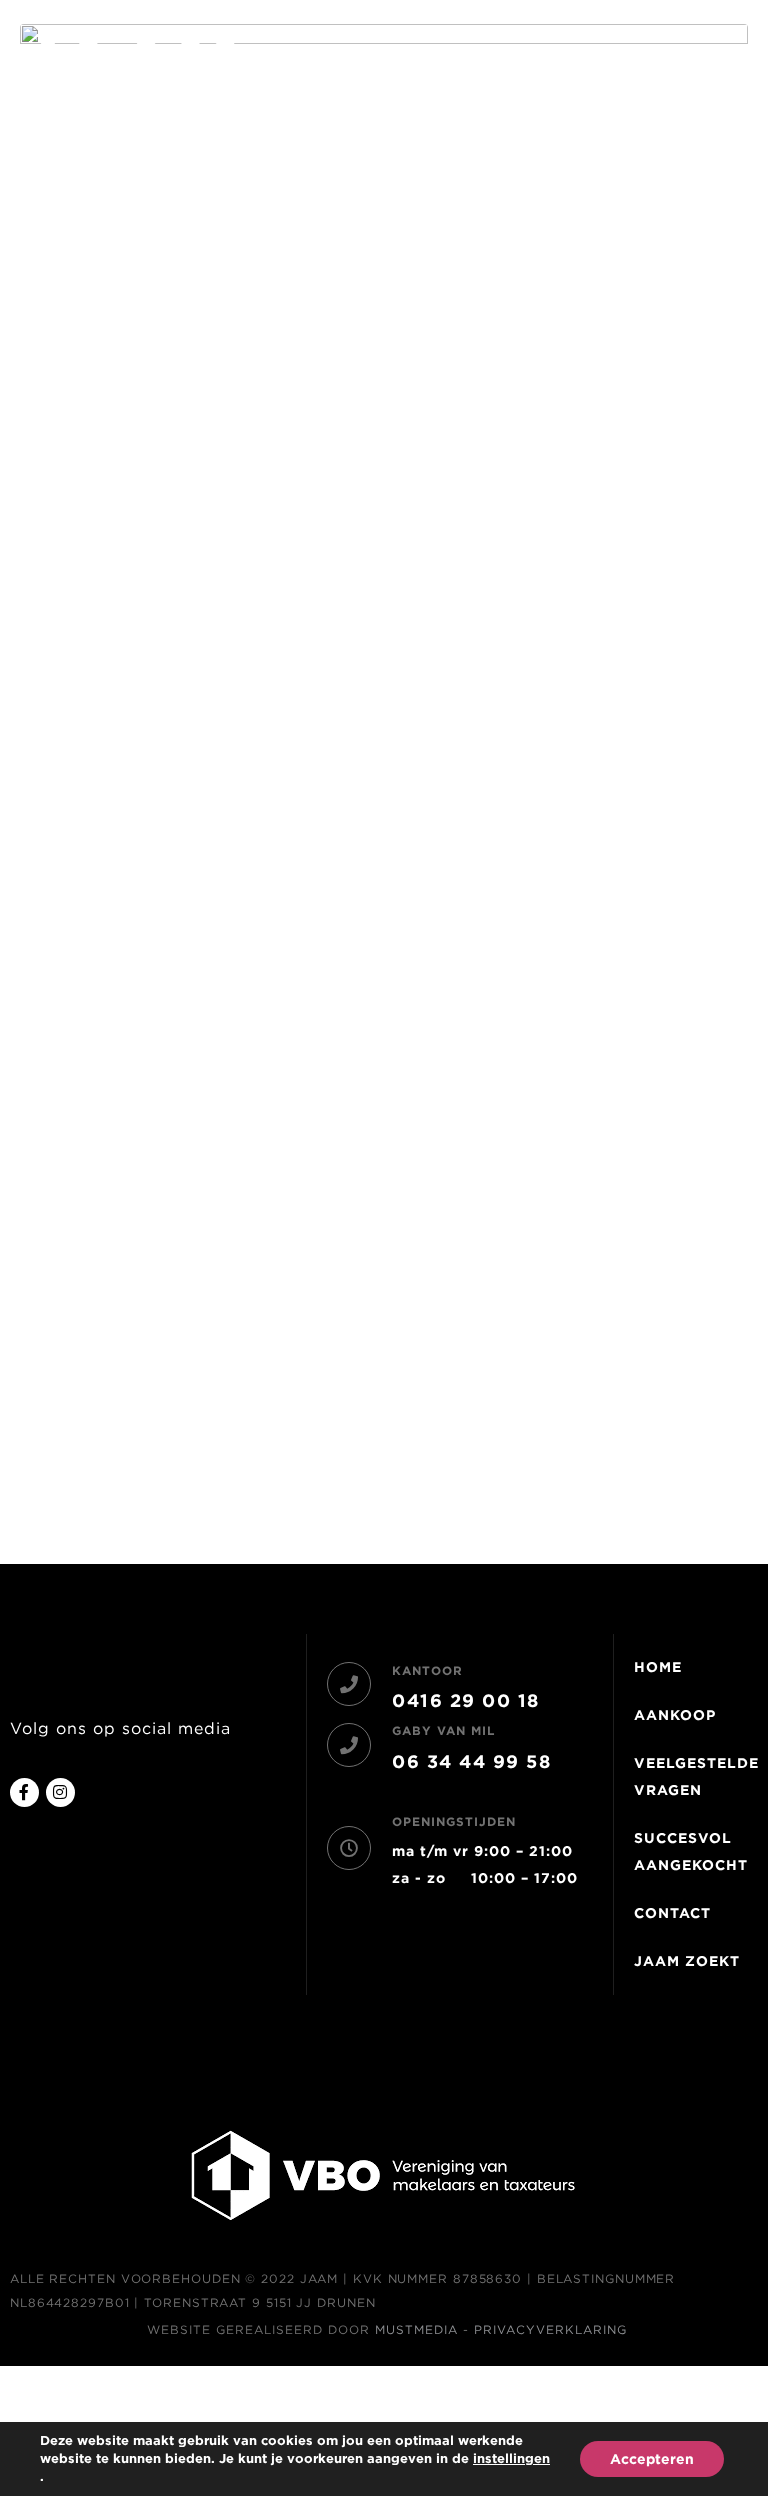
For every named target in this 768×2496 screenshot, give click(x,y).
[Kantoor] (349, 1684)
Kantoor (427, 1670)
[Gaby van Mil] (349, 1745)
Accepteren (652, 2459)
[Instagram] (60, 1792)
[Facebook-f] (24, 1792)
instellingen (511, 2458)
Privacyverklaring (550, 2329)
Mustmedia (416, 2329)
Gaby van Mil (443, 1730)
